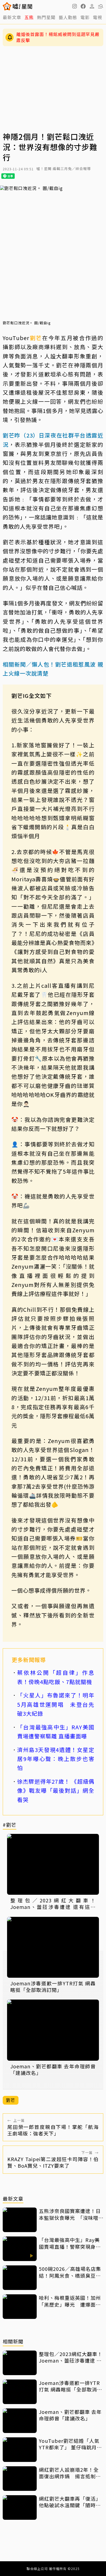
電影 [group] (85, 17)
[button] (83, 6)
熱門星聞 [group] (46, 17)
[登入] (92, 6)
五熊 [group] (29, 17)
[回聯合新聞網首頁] (7, 6)
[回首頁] (22, 6)
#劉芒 (10, 1825)
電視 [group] (98, 17)
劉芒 (36, 338)
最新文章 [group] (12, 17)
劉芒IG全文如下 (32, 696)
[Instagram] (74, 6)
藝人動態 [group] (68, 17)
